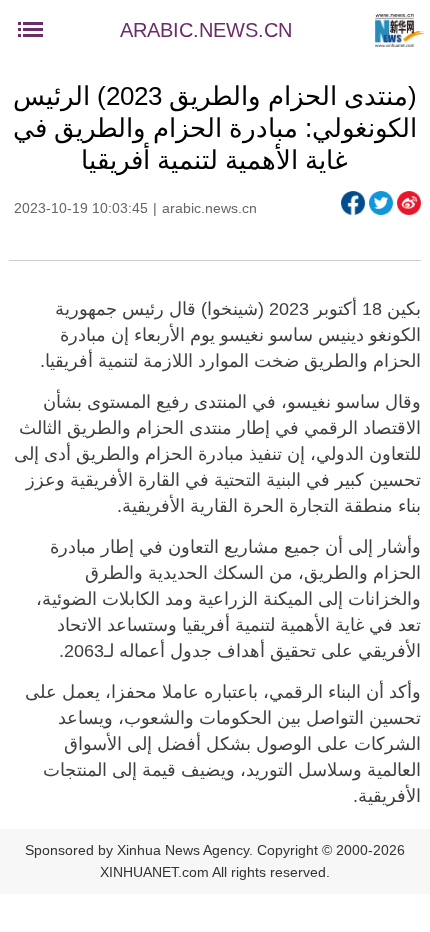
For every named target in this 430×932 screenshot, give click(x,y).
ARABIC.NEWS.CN (206, 30)
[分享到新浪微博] (409, 203)
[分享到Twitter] (381, 203)
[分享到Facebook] (353, 203)
